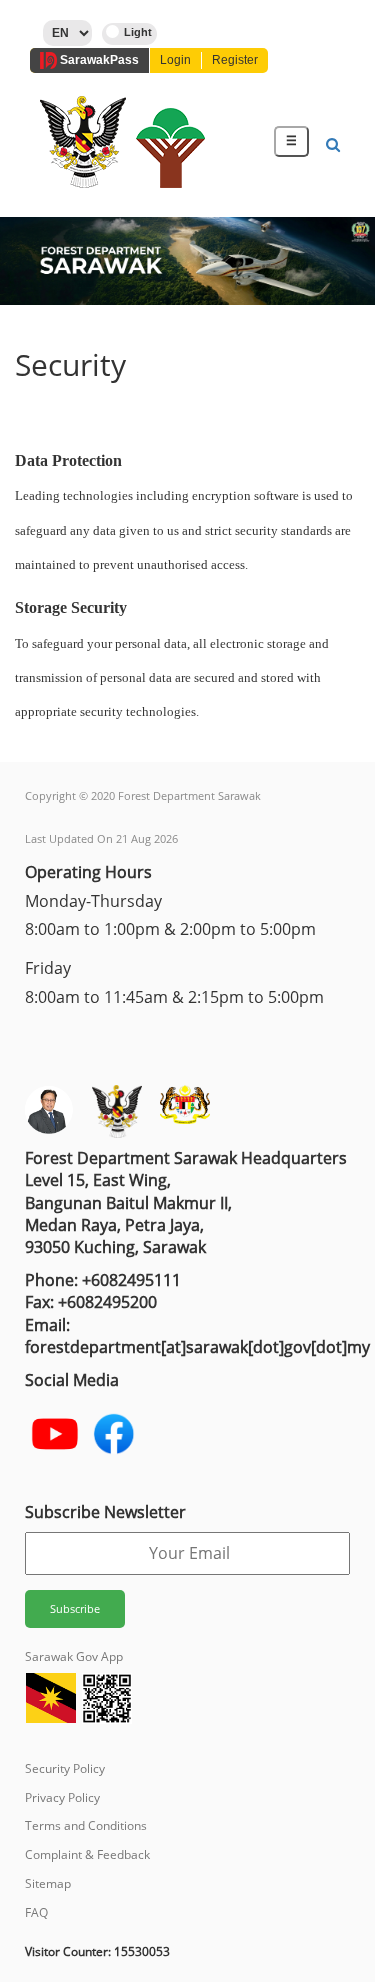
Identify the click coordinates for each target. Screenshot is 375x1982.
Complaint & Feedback (87, 1854)
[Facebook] (114, 1434)
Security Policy (65, 1768)
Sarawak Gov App (74, 1656)
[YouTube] (55, 1434)
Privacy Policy (62, 1797)
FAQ (36, 1912)
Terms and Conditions (86, 1825)
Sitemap (48, 1883)
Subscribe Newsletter (105, 1512)
